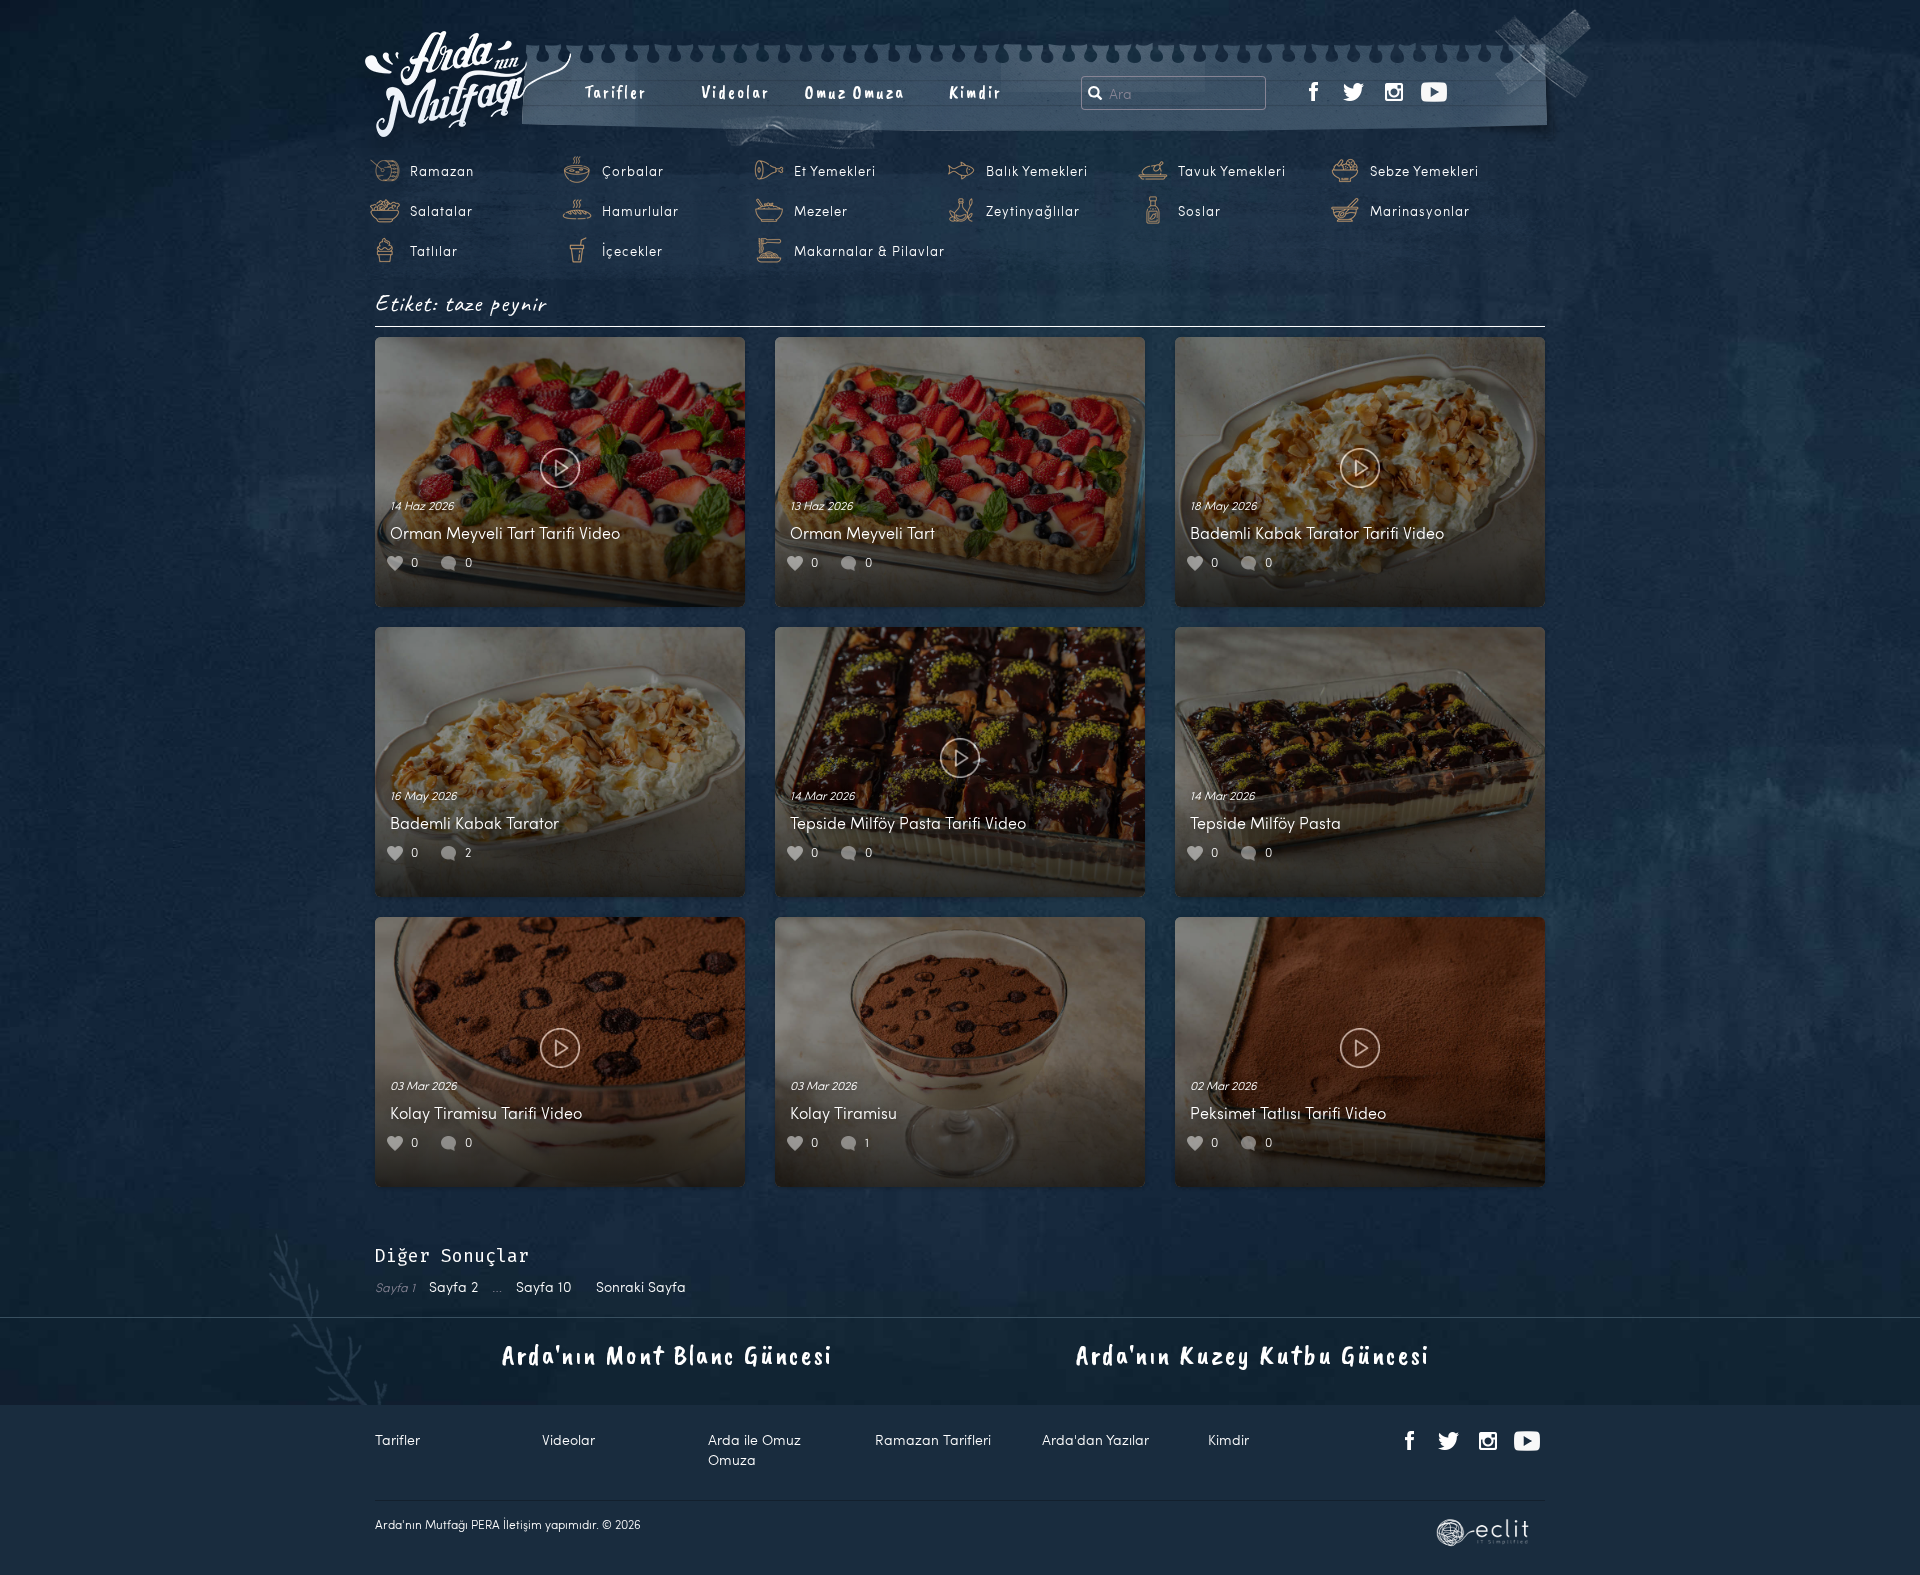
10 (544, 1286)
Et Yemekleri (835, 171)
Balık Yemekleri (1037, 171)
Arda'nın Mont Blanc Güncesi (667, 1354)
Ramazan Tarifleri (933, 1439)
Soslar (1199, 211)
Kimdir (975, 92)
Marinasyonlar (1420, 211)
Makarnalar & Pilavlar (869, 251)
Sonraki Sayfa (641, 1286)
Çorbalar (633, 171)
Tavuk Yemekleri (1232, 171)
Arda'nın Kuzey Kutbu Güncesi (1253, 1354)
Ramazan (442, 171)
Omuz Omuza (855, 92)
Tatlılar (434, 251)
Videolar (735, 92)
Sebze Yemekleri (1424, 171)
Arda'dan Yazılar (1095, 1439)
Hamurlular (640, 211)
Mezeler (821, 211)
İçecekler (632, 251)
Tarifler (615, 92)
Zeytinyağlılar (1033, 211)
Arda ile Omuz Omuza (754, 1449)
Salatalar (441, 211)
